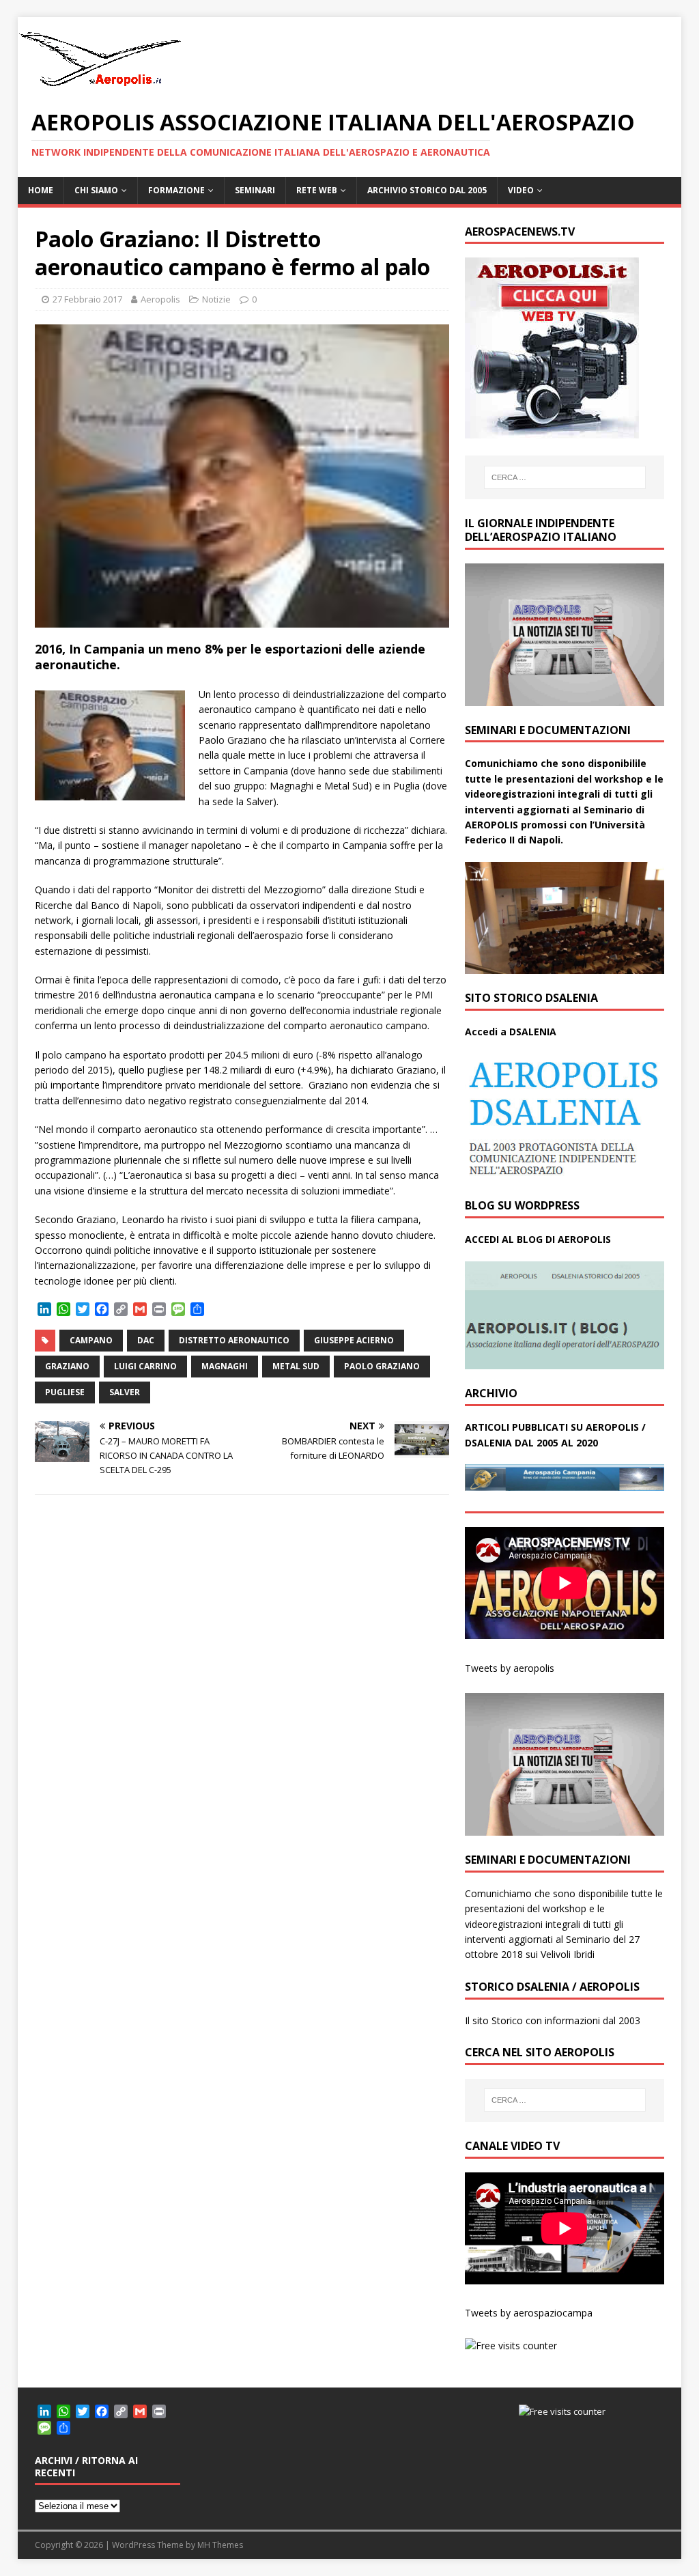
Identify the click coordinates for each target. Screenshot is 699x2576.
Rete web (317, 190)
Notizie (216, 299)
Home (41, 190)
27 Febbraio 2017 (87, 299)
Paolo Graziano (382, 1366)
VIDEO (521, 190)
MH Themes (220, 2545)
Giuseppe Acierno (354, 1340)
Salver (125, 1392)
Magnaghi (225, 1366)
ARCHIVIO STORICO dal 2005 (427, 190)
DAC (146, 1340)
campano (91, 1340)
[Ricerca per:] (565, 477)
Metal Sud (296, 1366)
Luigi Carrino (145, 1366)
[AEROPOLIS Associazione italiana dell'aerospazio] (100, 86)
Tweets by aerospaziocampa (529, 2313)
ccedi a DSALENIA (514, 1032)
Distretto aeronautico (234, 1340)
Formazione (176, 190)
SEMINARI (255, 190)
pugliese (65, 1392)
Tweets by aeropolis (510, 1668)
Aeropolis (160, 299)
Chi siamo (96, 190)
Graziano (67, 1366)
